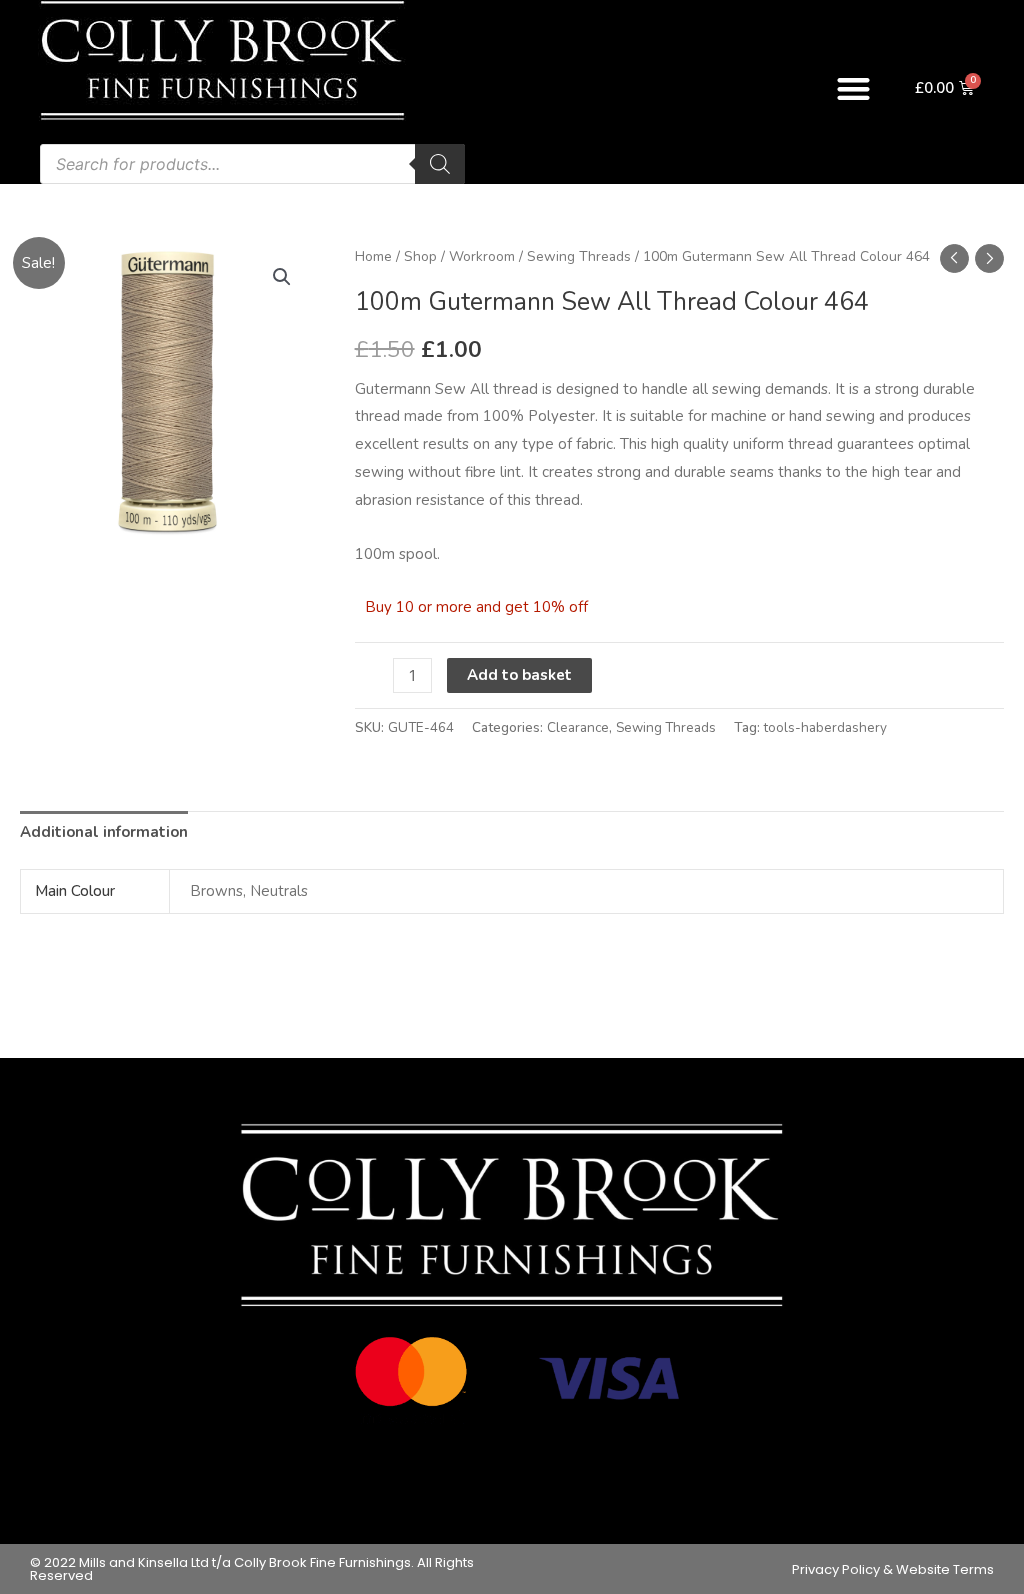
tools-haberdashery (825, 727)
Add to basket (519, 675)
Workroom (482, 256)
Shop (420, 256)
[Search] (440, 164)
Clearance (578, 727)
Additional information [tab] (104, 832)
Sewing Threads (579, 256)
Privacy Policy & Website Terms (893, 1569)
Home (373, 256)
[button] (853, 88)
